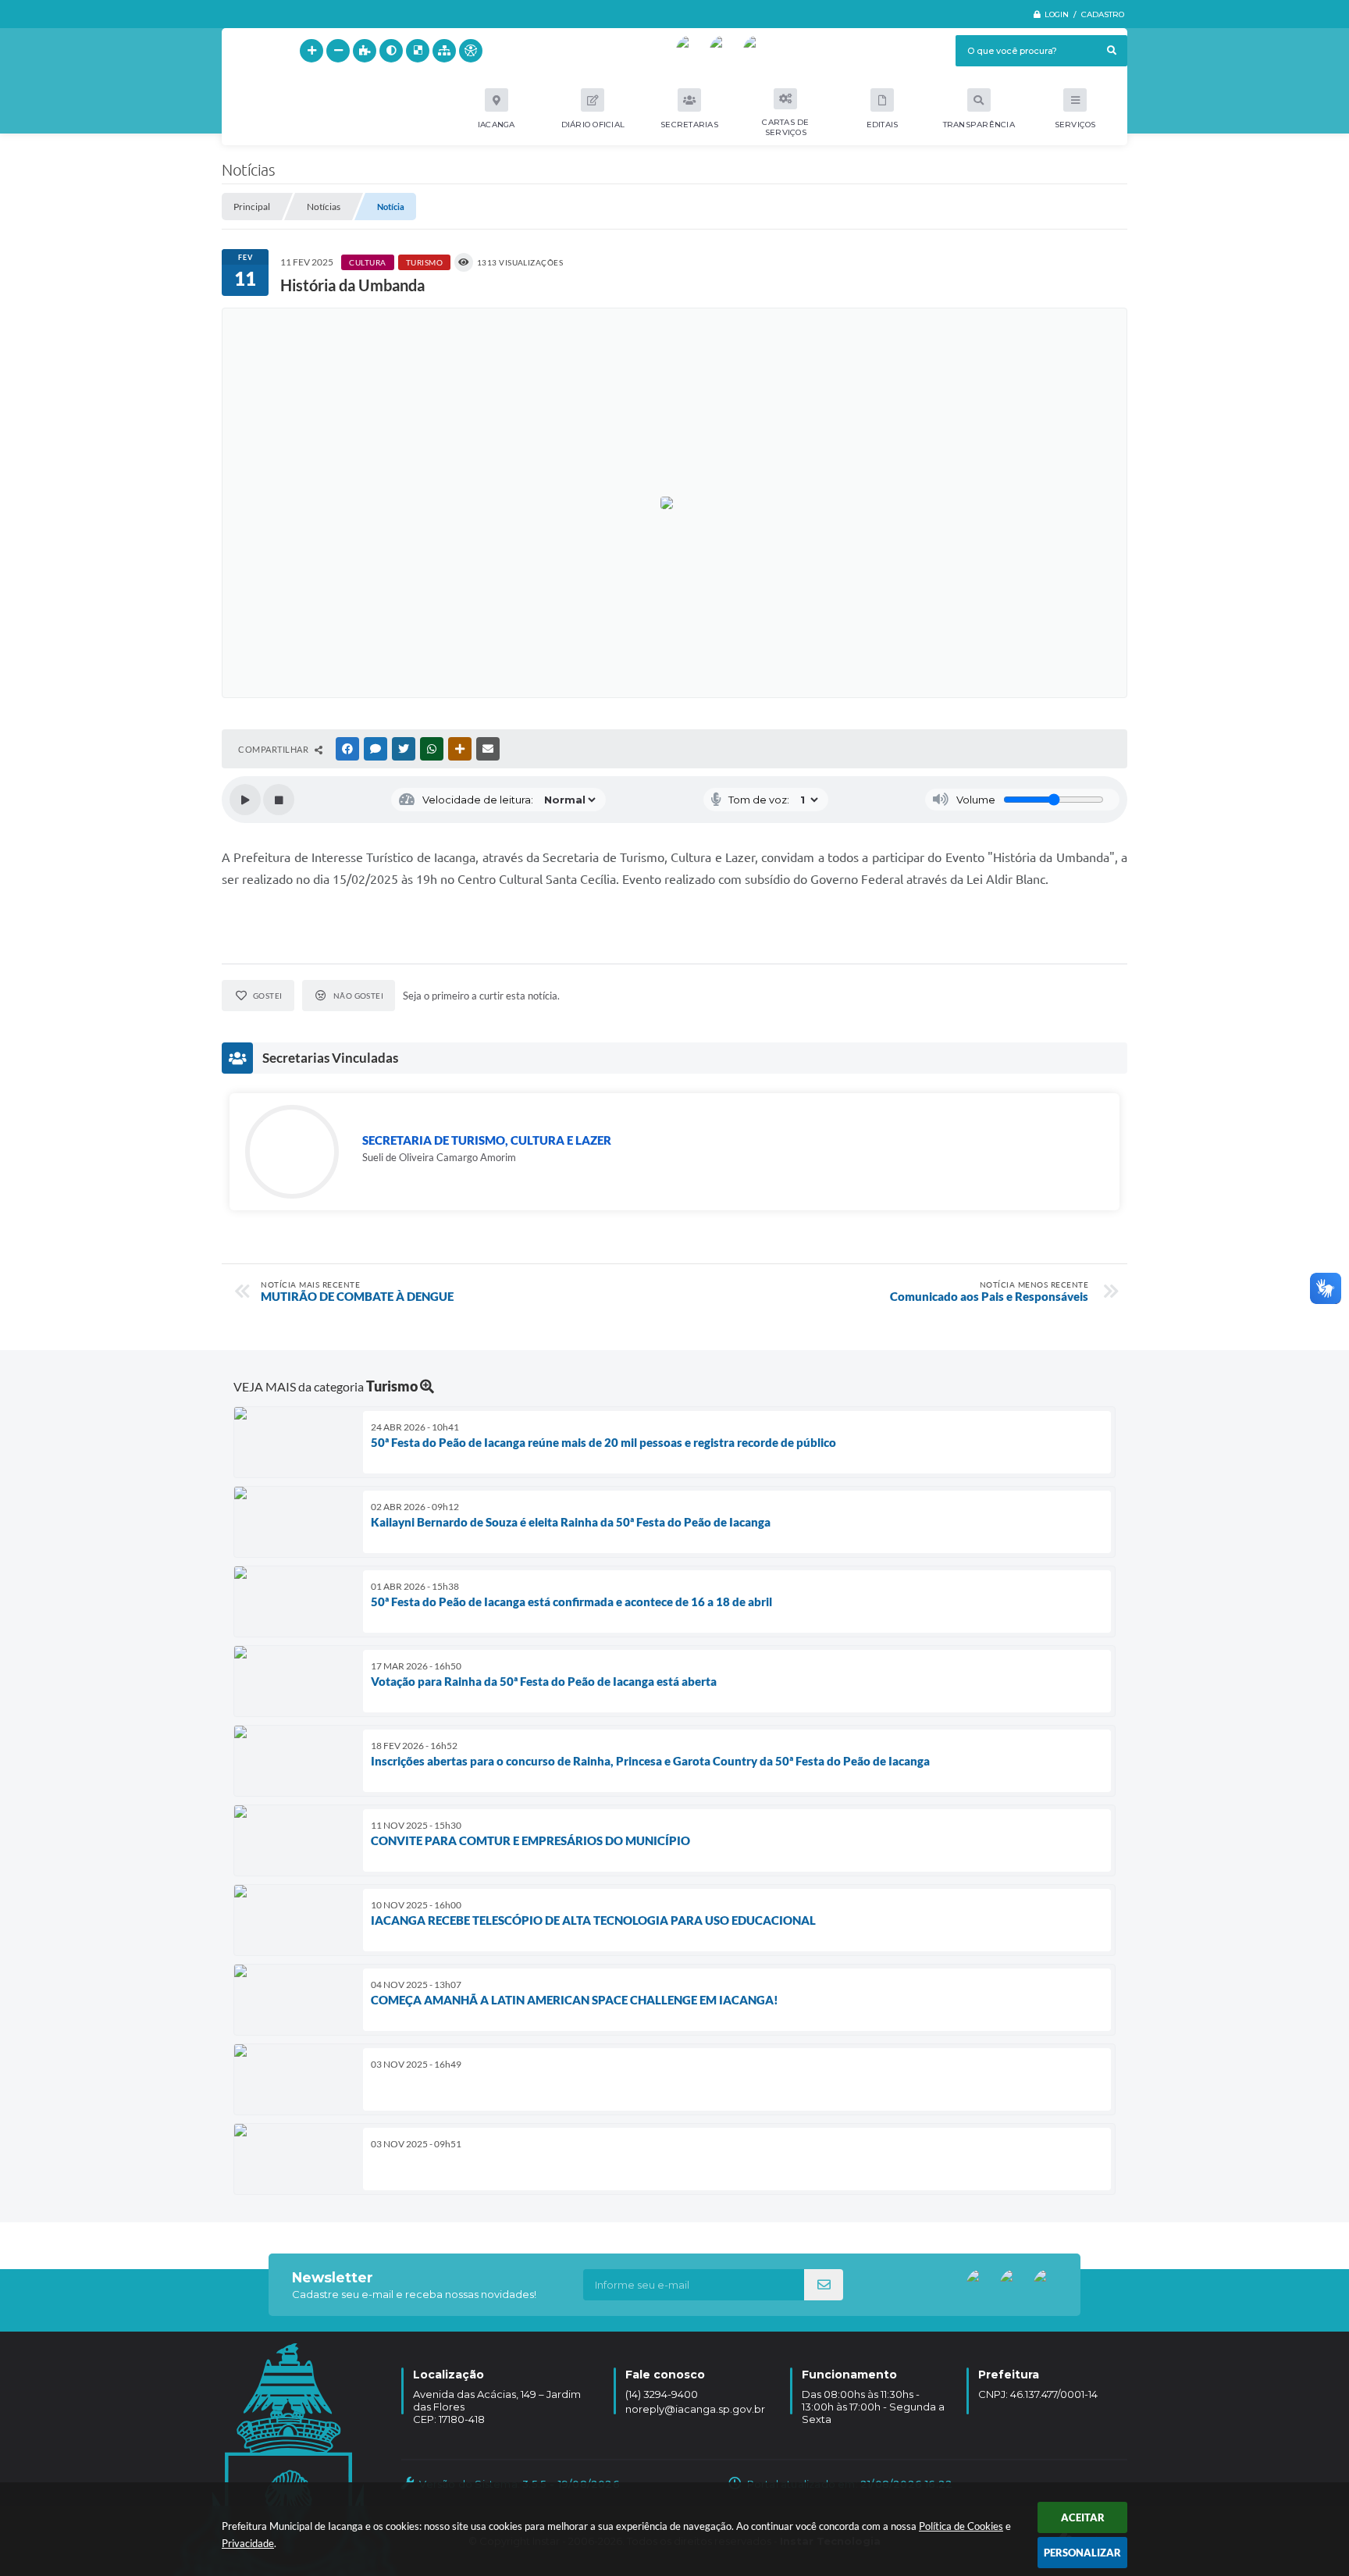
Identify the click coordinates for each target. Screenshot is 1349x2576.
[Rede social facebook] (725, 51)
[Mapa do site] (444, 51)
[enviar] (824, 2285)
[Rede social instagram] (759, 51)
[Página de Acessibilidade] (471, 51)
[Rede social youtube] (692, 51)
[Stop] (279, 800)
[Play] (245, 800)
